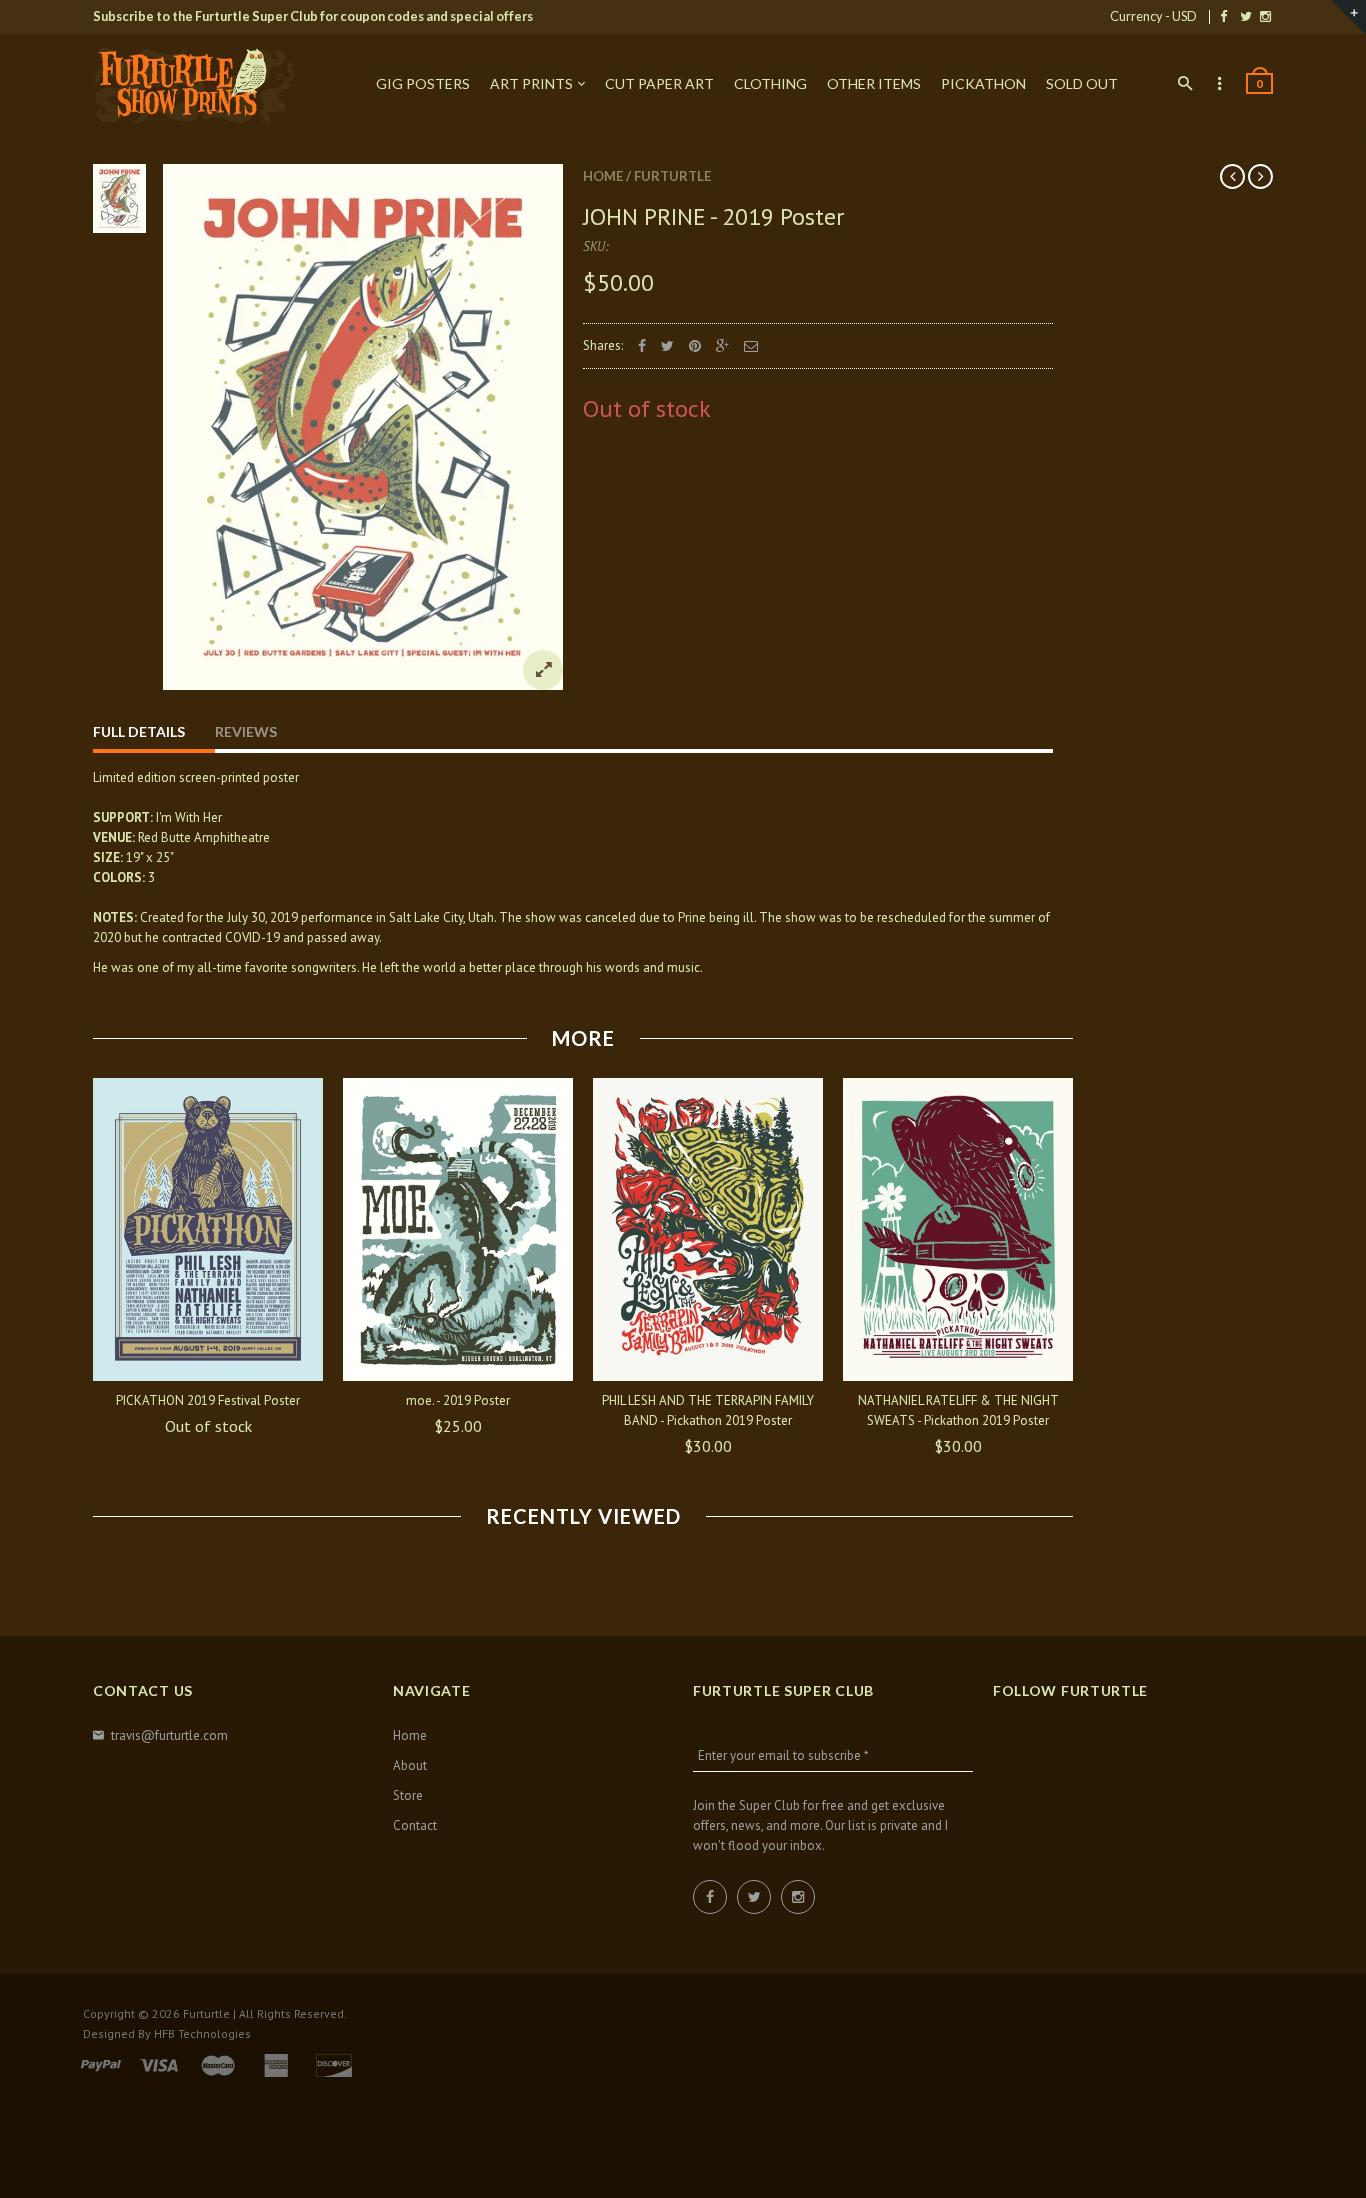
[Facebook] (1223, 16)
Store (408, 1795)
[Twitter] (1246, 16)
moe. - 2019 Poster (458, 1400)
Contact (415, 1825)
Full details (139, 731)
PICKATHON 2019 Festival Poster (208, 1400)
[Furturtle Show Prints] (193, 85)
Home (603, 176)
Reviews (246, 731)
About (410, 1765)
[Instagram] (1265, 16)
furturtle (672, 176)
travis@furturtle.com (169, 1735)
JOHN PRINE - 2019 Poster (713, 216)
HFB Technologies (202, 2033)
